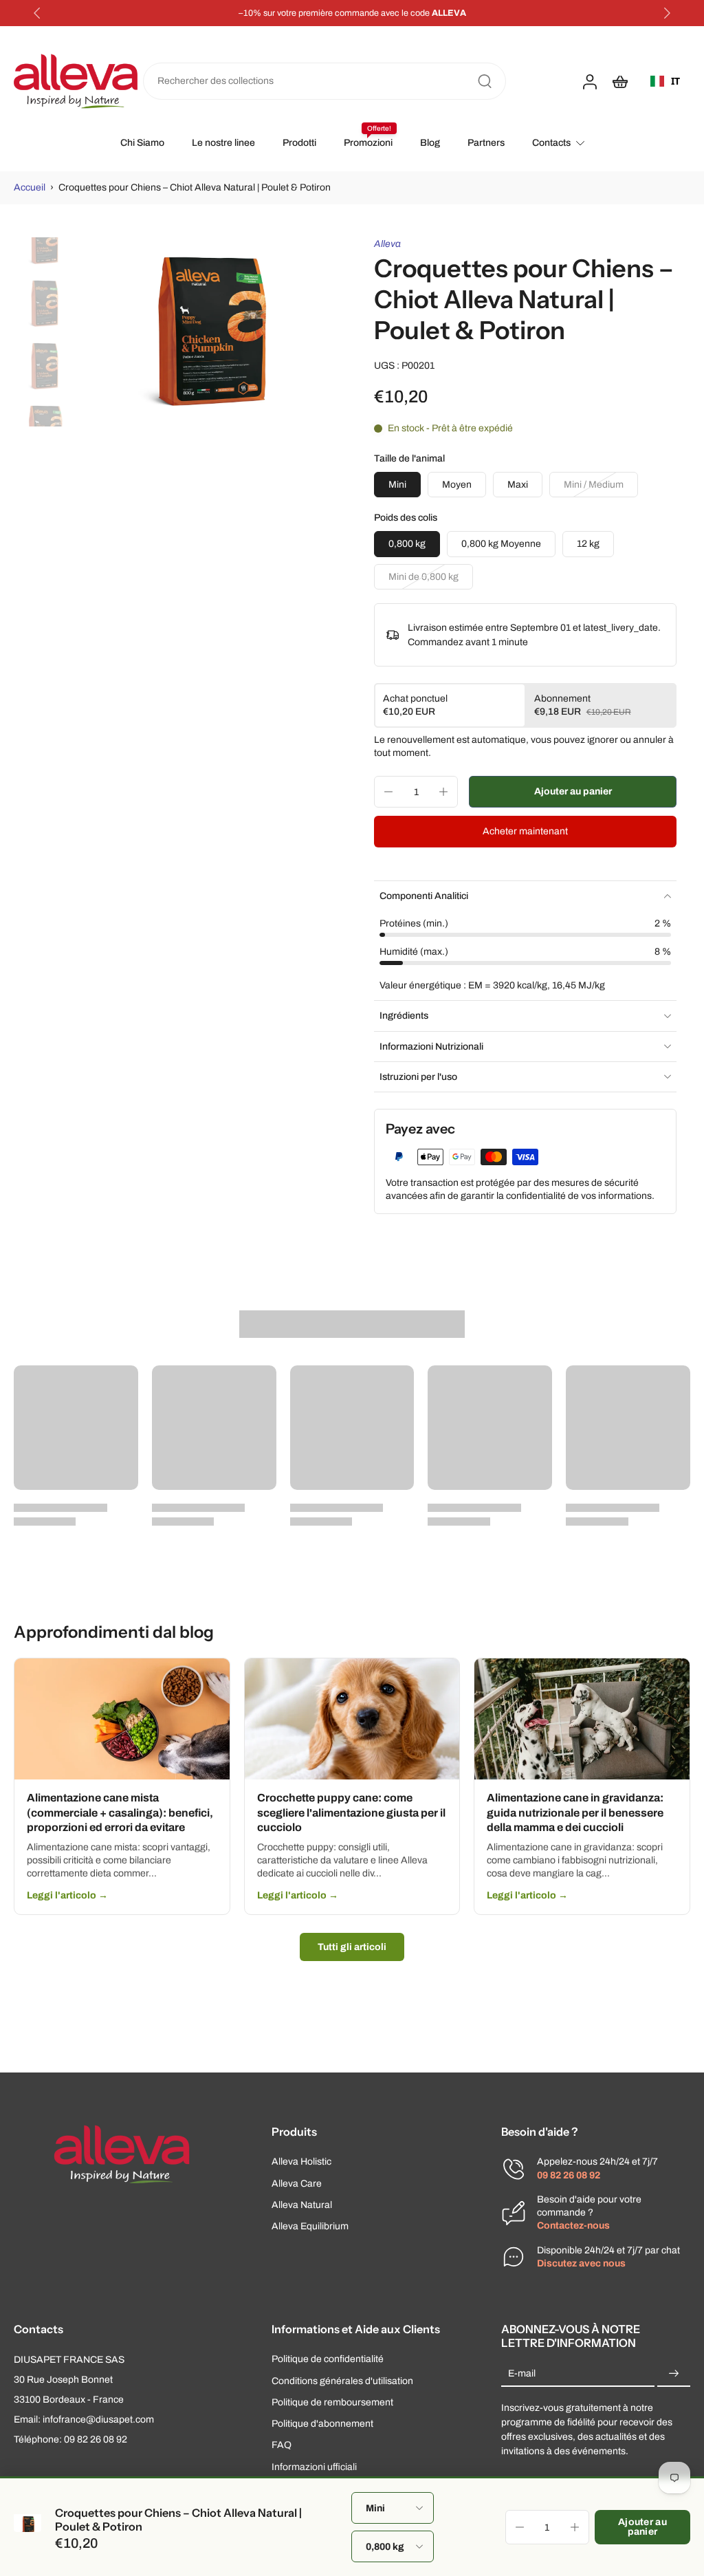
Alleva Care (297, 2184)
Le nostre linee (223, 143)
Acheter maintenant (525, 831)
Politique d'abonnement (322, 2424)
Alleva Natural (302, 2205)
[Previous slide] (37, 13)
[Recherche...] (485, 81)
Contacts (551, 143)
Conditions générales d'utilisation (342, 2381)
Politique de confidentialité (328, 2360)
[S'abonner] (674, 2374)
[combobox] (665, 81)
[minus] (388, 792)
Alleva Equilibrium (310, 2226)
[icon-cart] (619, 81)
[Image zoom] (204, 332)
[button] (573, 792)
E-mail (522, 2374)
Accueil (30, 187)
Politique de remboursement (332, 2402)
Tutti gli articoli (352, 1947)
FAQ (282, 2446)
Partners (486, 143)
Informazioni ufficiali (314, 2467)
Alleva (387, 244)
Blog (430, 143)
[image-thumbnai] (43, 241)
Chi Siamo (142, 143)
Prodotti (299, 143)
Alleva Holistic (301, 2162)
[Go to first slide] (667, 13)
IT (675, 81)
